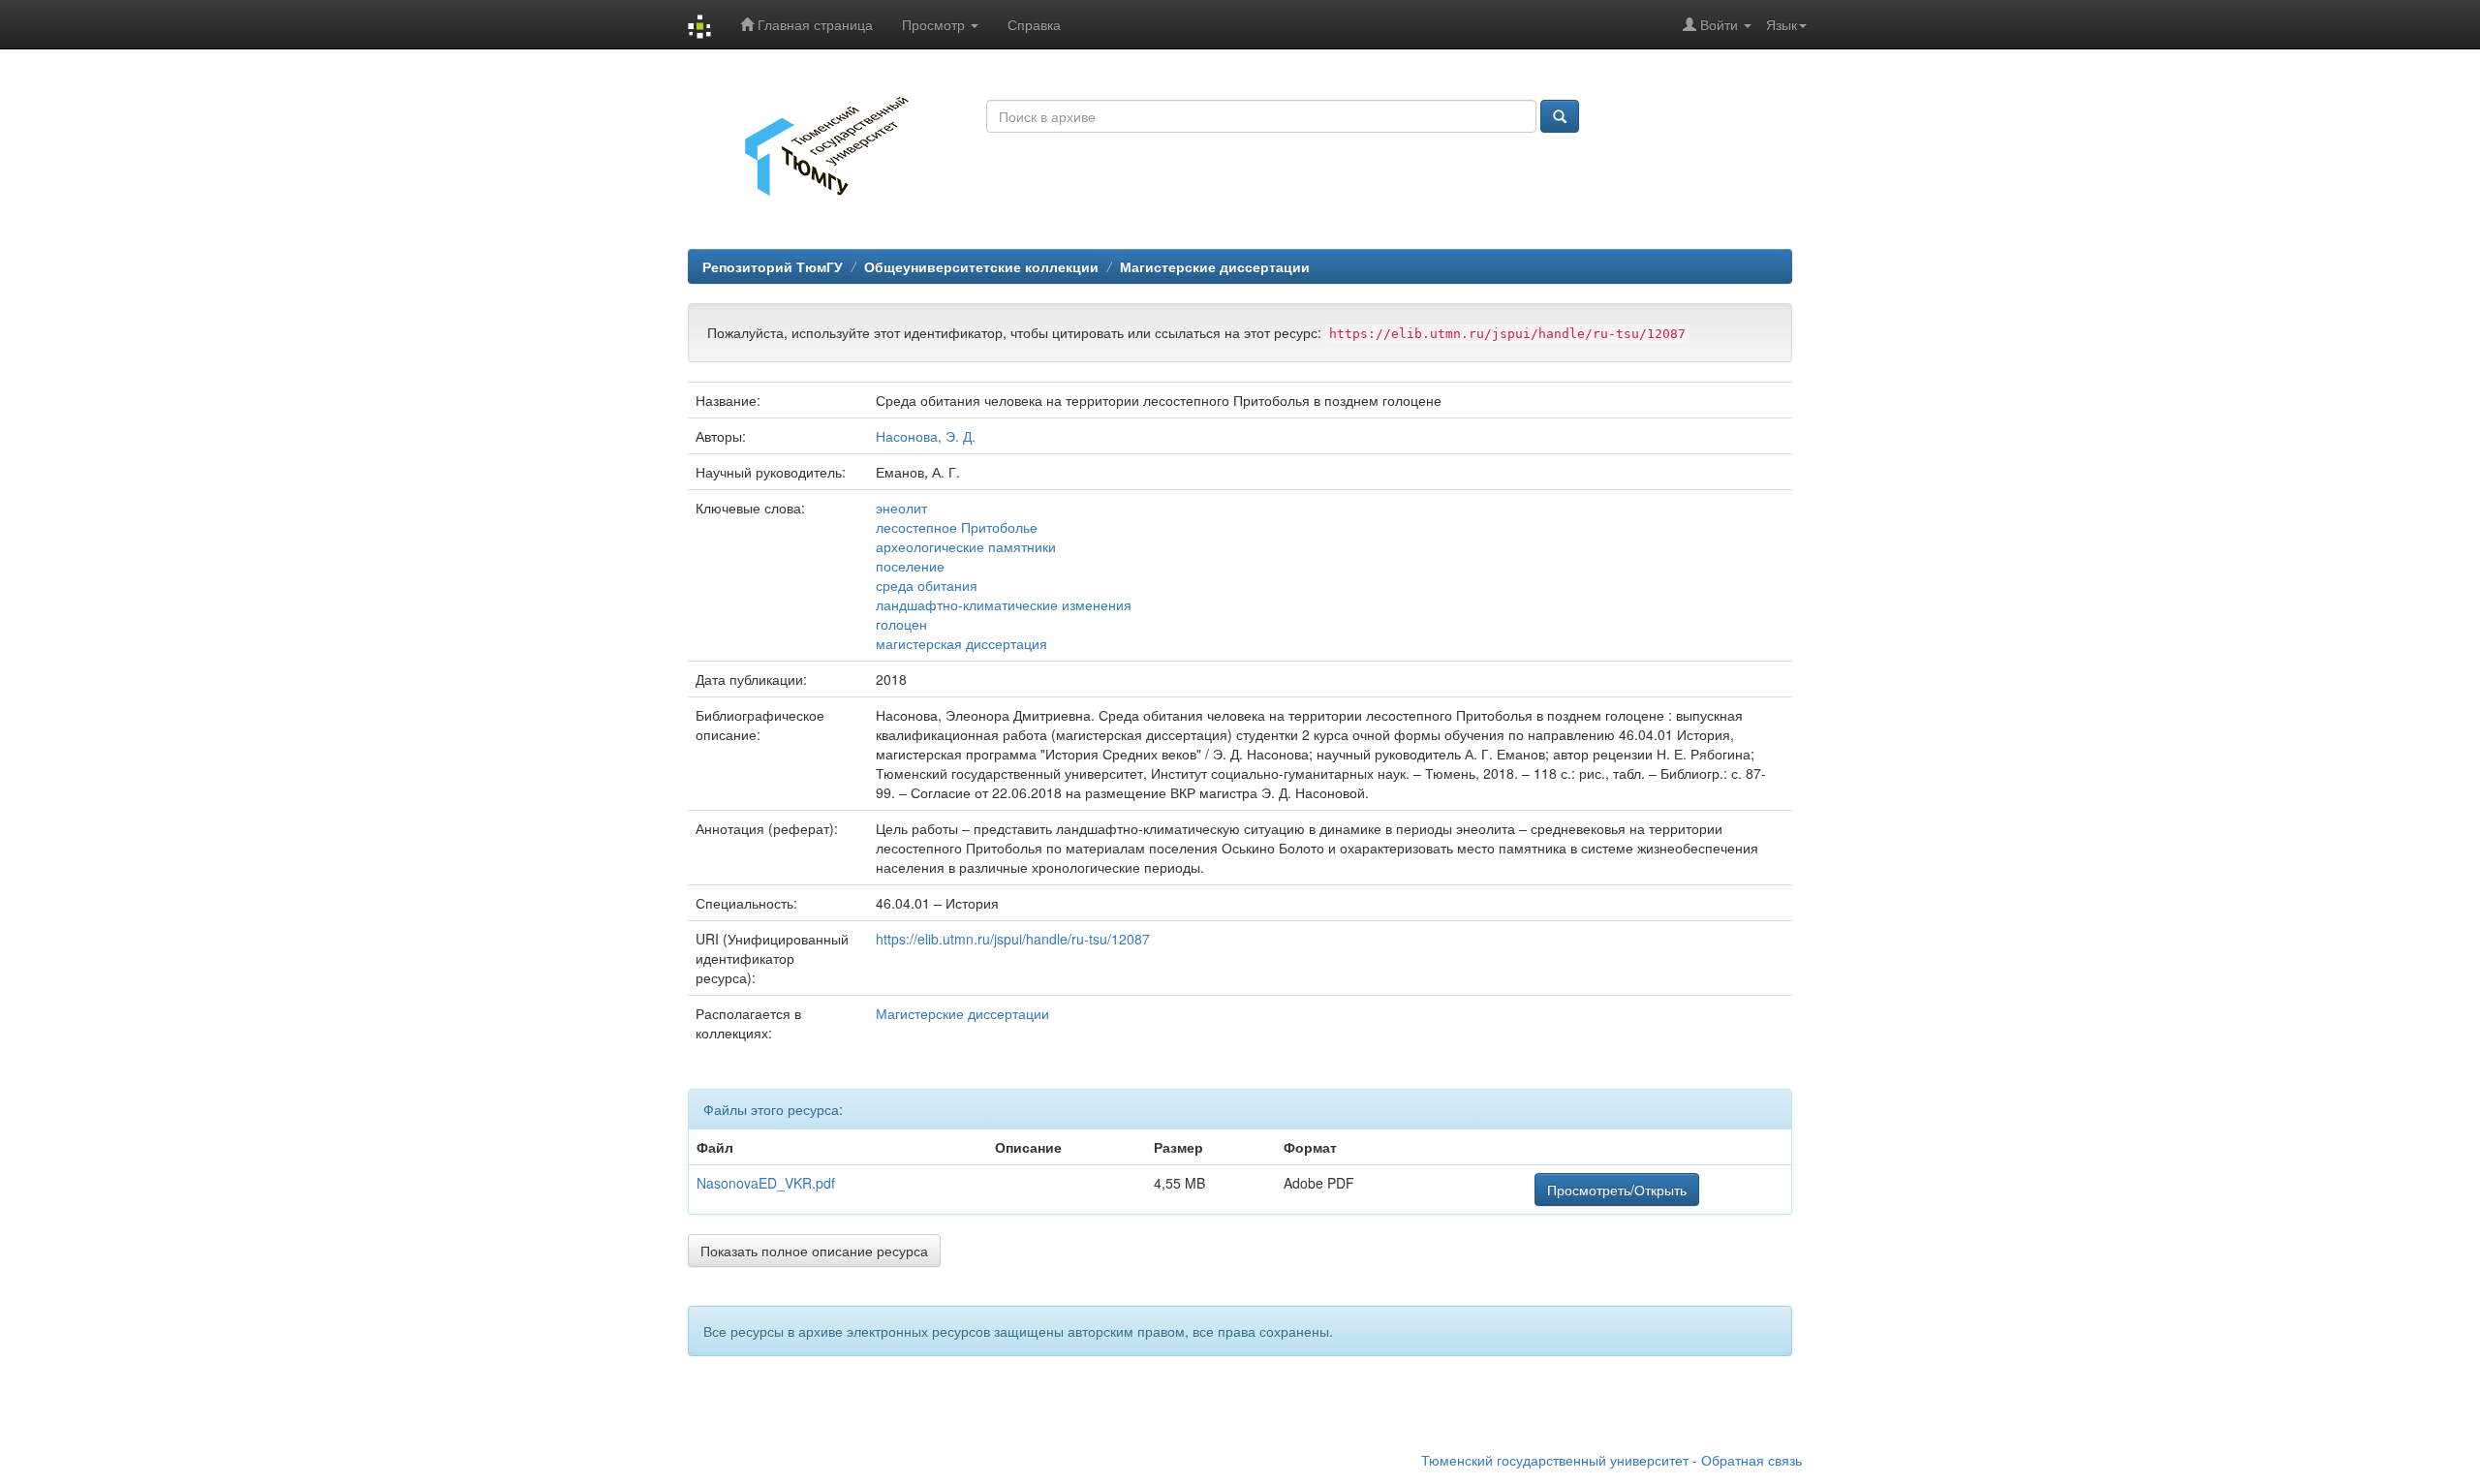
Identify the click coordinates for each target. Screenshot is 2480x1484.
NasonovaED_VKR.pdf (766, 1183)
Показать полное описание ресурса (814, 1251)
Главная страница (813, 24)
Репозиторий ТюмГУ (773, 266)
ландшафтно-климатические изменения (1004, 604)
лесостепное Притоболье (957, 527)
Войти (1719, 24)
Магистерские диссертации (1215, 266)
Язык (1782, 24)
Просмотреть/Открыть (1617, 1190)
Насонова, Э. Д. (926, 436)
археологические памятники (966, 546)
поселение (910, 566)
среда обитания (927, 585)
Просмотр (935, 24)
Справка (1034, 24)
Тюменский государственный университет (1555, 1460)
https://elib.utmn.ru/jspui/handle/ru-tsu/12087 (1013, 939)
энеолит (901, 508)
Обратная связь (1751, 1460)
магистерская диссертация (961, 643)
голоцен (901, 624)
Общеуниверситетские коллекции (981, 266)
